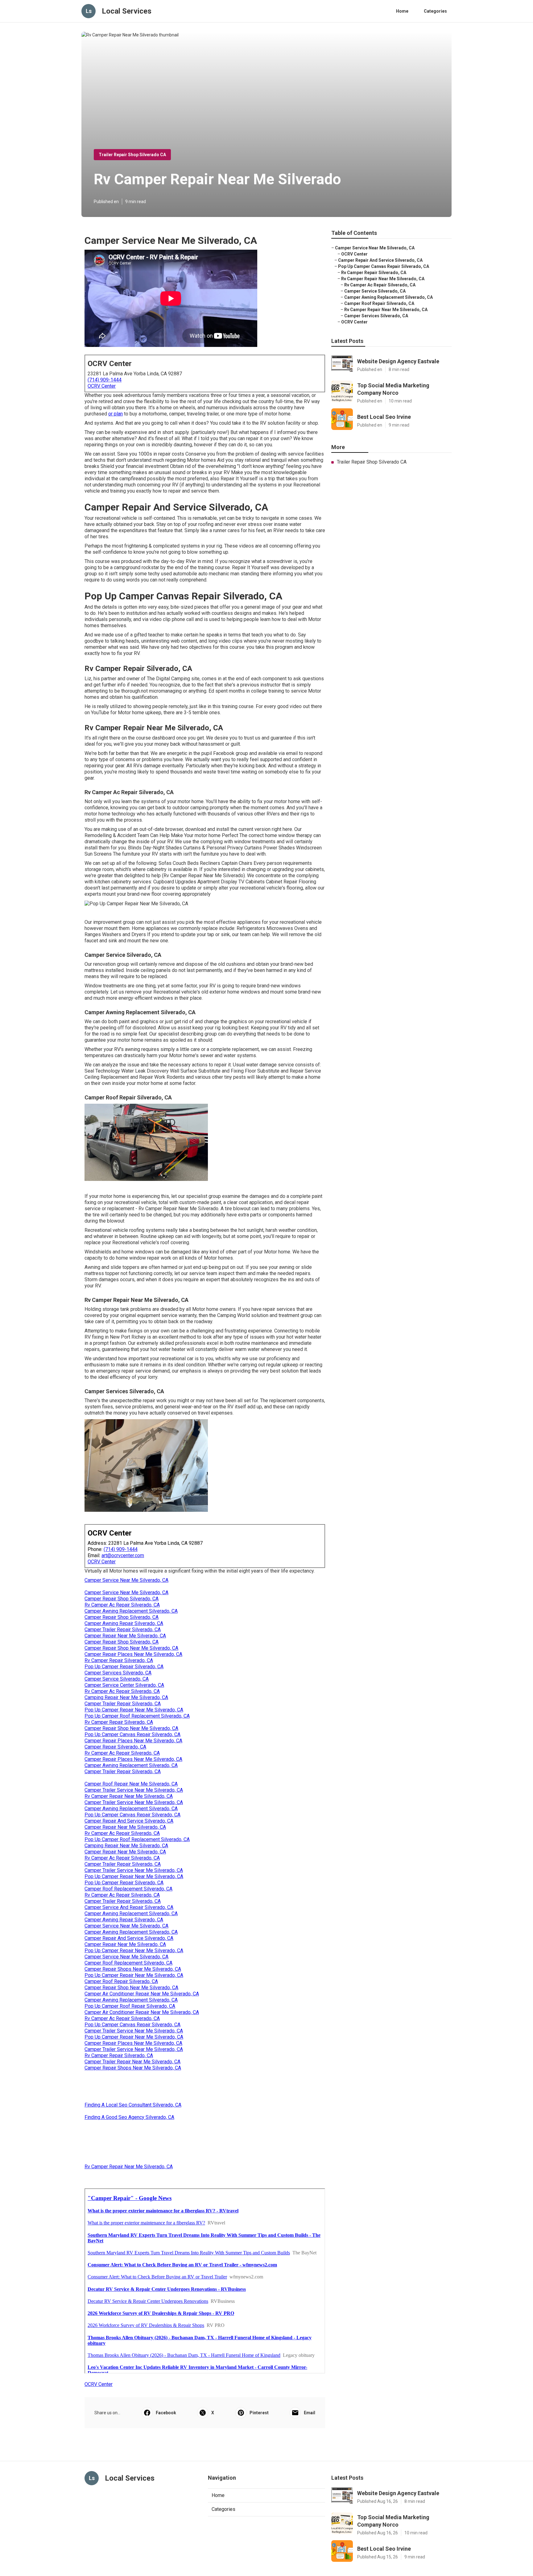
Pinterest (259, 2413)
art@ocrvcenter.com (123, 1555)
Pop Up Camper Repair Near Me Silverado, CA (134, 1710)
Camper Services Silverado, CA (118, 1673)
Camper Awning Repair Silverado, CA (124, 1623)
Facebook (166, 2413)
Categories (435, 11)
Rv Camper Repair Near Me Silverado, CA (129, 1796)
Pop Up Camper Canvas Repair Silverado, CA (132, 1734)
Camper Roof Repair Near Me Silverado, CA (131, 1784)
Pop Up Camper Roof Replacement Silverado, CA (137, 1716)
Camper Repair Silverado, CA (115, 1747)
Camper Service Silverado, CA (117, 1679)
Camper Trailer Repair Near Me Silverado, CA (132, 2062)
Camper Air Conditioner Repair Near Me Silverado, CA (142, 1994)
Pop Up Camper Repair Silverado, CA (124, 1667)
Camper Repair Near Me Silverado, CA (125, 1636)
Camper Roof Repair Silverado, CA (121, 1981)
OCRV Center (102, 386)
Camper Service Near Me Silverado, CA (126, 1580)
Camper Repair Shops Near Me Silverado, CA (133, 1969)
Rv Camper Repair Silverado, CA (119, 1660)
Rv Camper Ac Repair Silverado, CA (122, 1605)
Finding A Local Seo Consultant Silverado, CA (133, 2105)
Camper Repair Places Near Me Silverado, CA (133, 1654)
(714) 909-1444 (105, 380)
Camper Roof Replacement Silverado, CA (128, 1889)
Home (402, 11)
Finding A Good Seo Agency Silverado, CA (129, 2117)
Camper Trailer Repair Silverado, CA (123, 1630)
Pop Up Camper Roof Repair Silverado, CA (130, 2006)
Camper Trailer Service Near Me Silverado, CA (134, 1790)
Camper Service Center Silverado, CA (124, 1685)
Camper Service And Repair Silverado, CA (129, 1907)
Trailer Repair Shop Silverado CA (132, 155)
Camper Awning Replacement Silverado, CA (131, 1611)
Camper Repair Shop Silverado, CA (122, 1599)
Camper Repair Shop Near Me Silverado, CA (131, 1648)
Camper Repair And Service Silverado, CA (129, 1821)
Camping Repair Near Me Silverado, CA (126, 1697)
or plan (116, 414)
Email (310, 2413)
